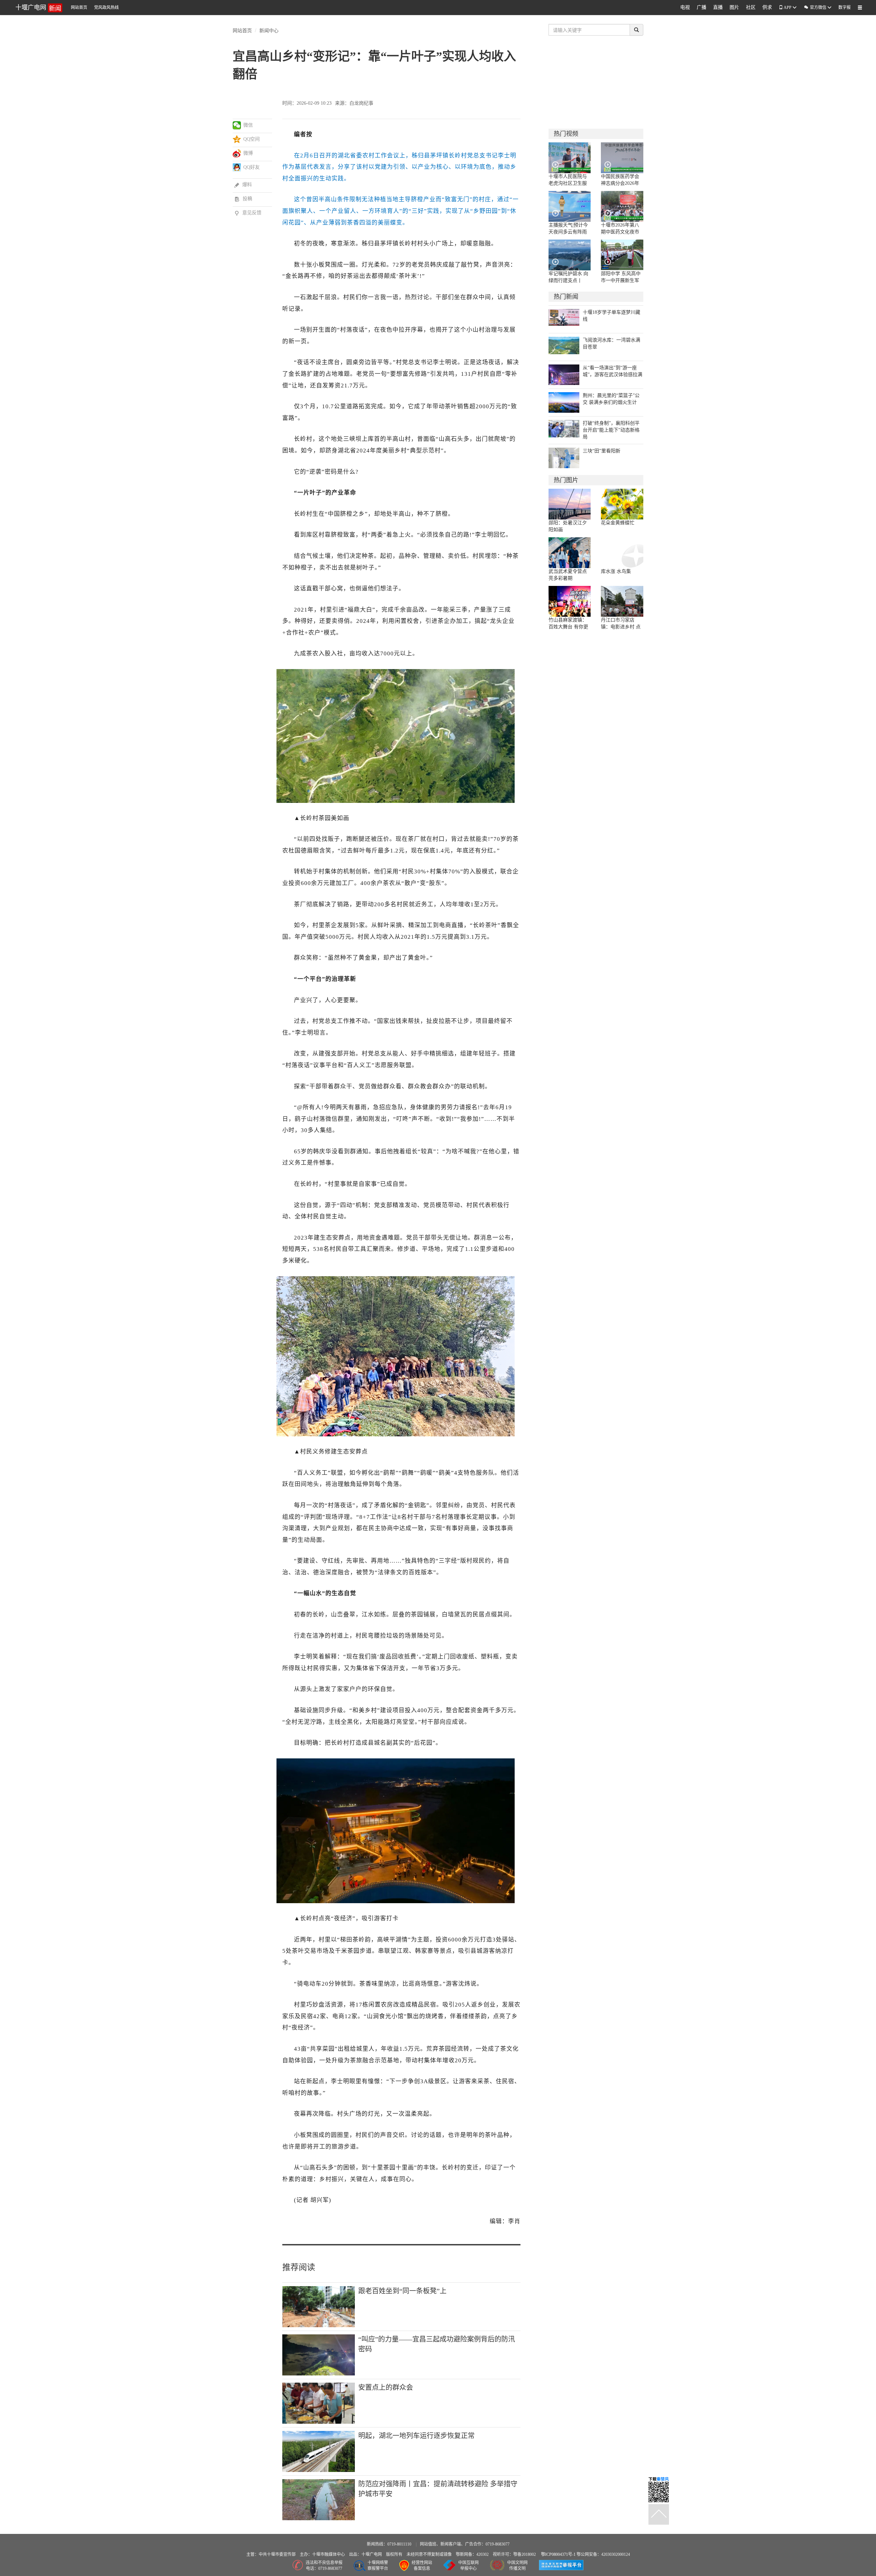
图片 (734, 7)
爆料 (243, 185)
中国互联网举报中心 (468, 2566)
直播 (718, 7)
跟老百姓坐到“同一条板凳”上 (402, 2291)
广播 (701, 7)
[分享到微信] (237, 125)
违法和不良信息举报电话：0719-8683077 (324, 2566)
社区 (751, 7)
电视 (685, 7)
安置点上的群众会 (386, 2387)
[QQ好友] (237, 167)
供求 (767, 7)
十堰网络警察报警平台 (378, 2566)
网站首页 (79, 8)
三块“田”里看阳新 (602, 451)
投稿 (243, 199)
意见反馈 (248, 213)
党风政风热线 (106, 8)
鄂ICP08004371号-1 (559, 2554)
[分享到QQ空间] (237, 139)
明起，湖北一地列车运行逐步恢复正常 (416, 2436)
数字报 (845, 8)
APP (788, 8)
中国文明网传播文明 (517, 2566)
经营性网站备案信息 (422, 2566)
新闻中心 (269, 30)
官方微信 (815, 7)
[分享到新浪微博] (237, 153)
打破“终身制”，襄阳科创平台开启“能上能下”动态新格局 (611, 430)
